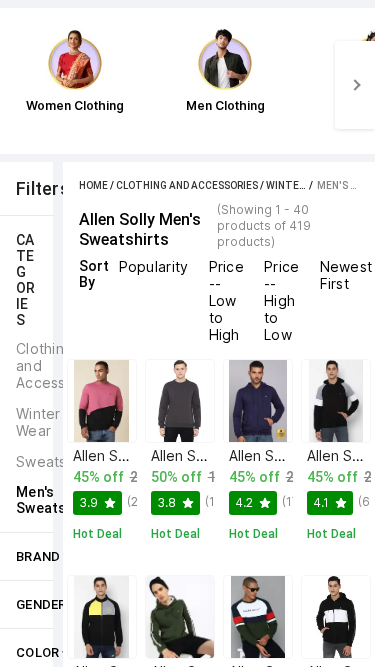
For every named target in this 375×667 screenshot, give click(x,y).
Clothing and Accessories (187, 185)
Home (93, 185)
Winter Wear (300, 185)
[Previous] (20, 85)
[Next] (355, 85)
